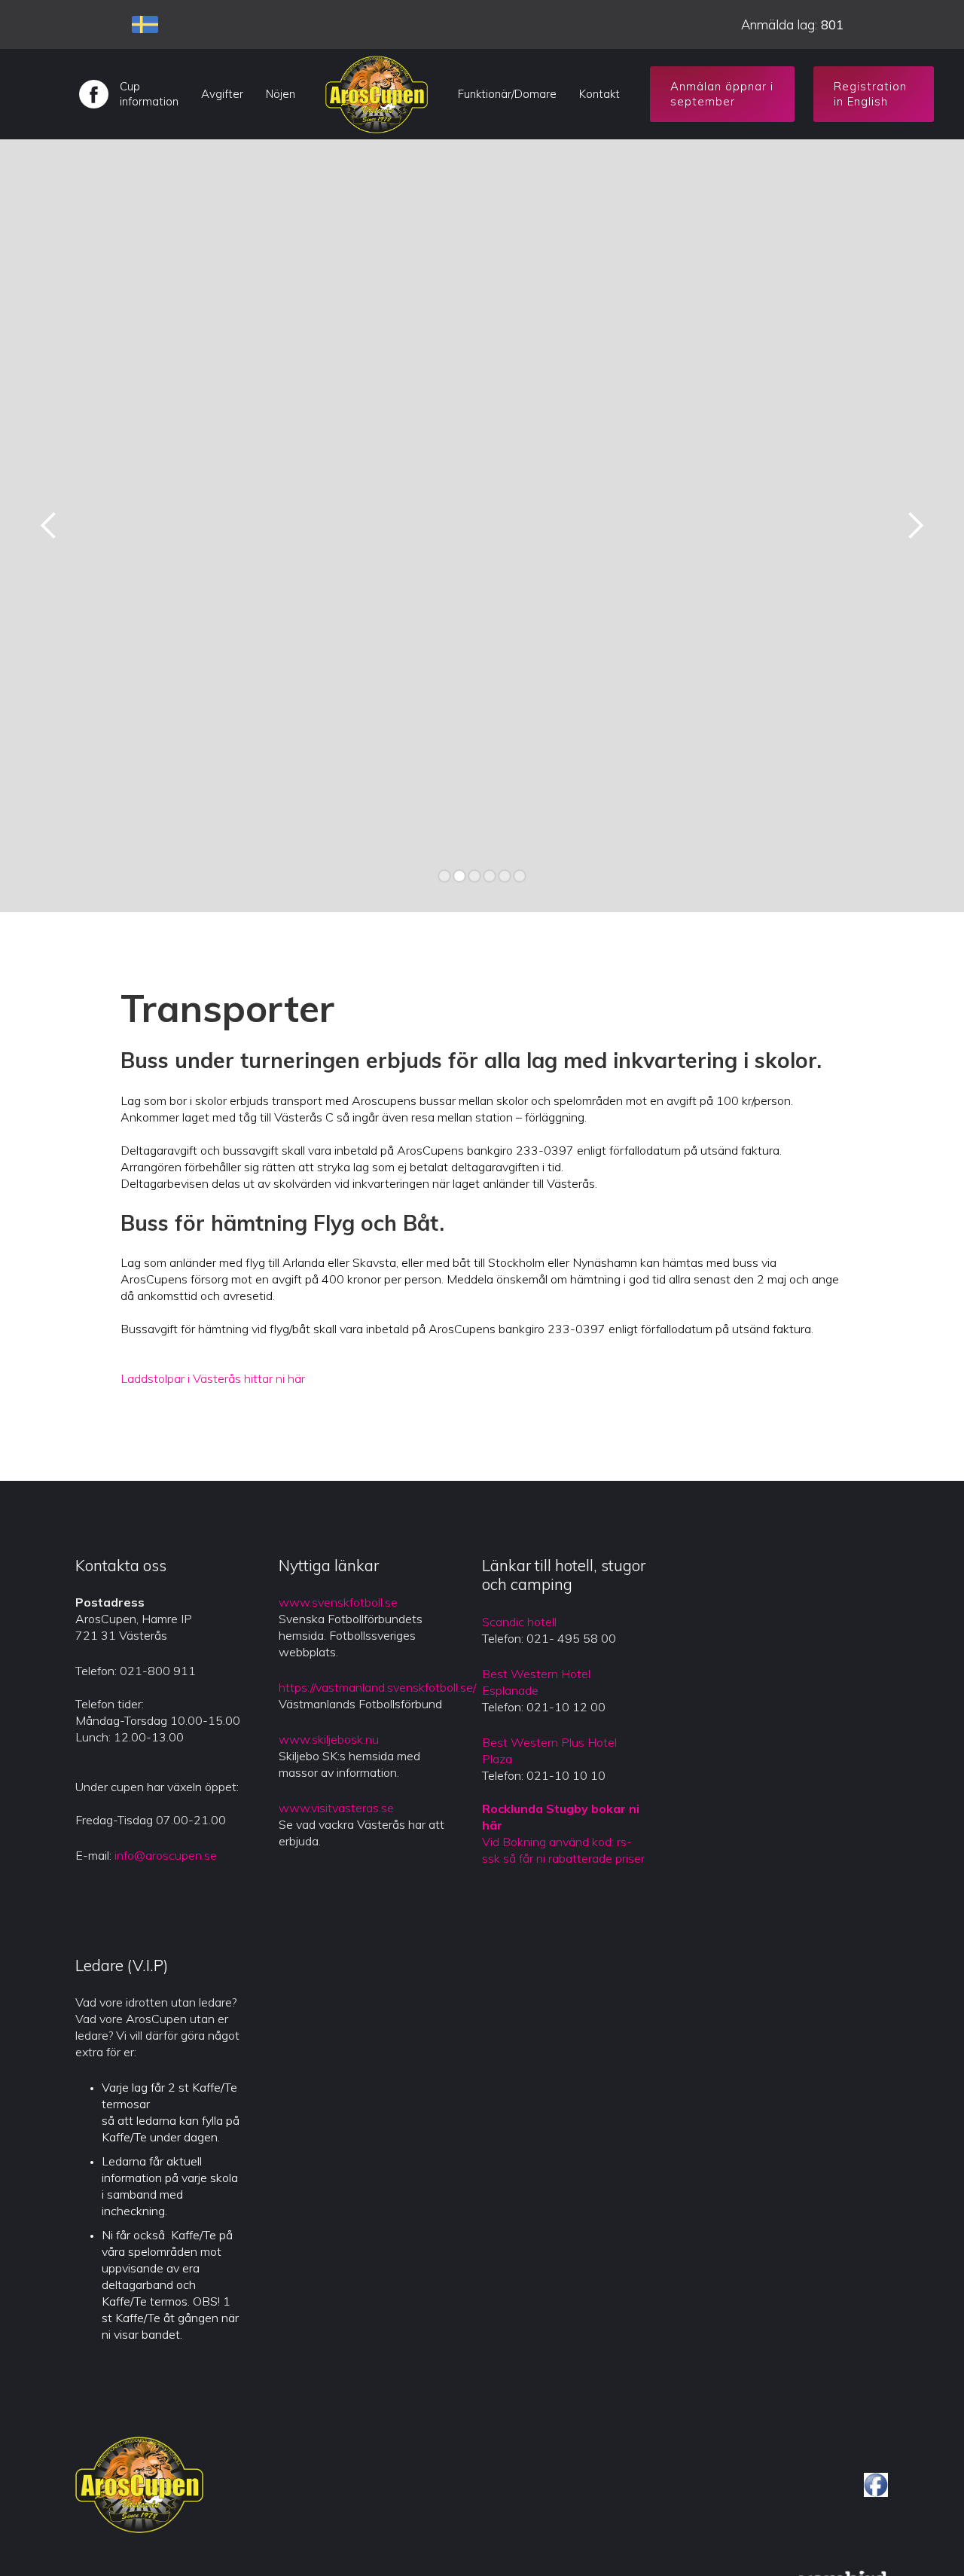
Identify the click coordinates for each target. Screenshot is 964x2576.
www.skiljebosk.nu (329, 1739)
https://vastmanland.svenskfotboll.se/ (377, 1687)
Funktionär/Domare (507, 94)
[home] (377, 94)
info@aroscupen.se (166, 1855)
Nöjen (281, 94)
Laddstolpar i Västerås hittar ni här (213, 1378)
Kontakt (599, 94)
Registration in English (870, 94)
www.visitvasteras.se (336, 1808)
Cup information (149, 94)
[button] (49, 526)
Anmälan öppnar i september (722, 94)
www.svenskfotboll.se (338, 1602)
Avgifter (222, 94)
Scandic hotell (519, 1622)
